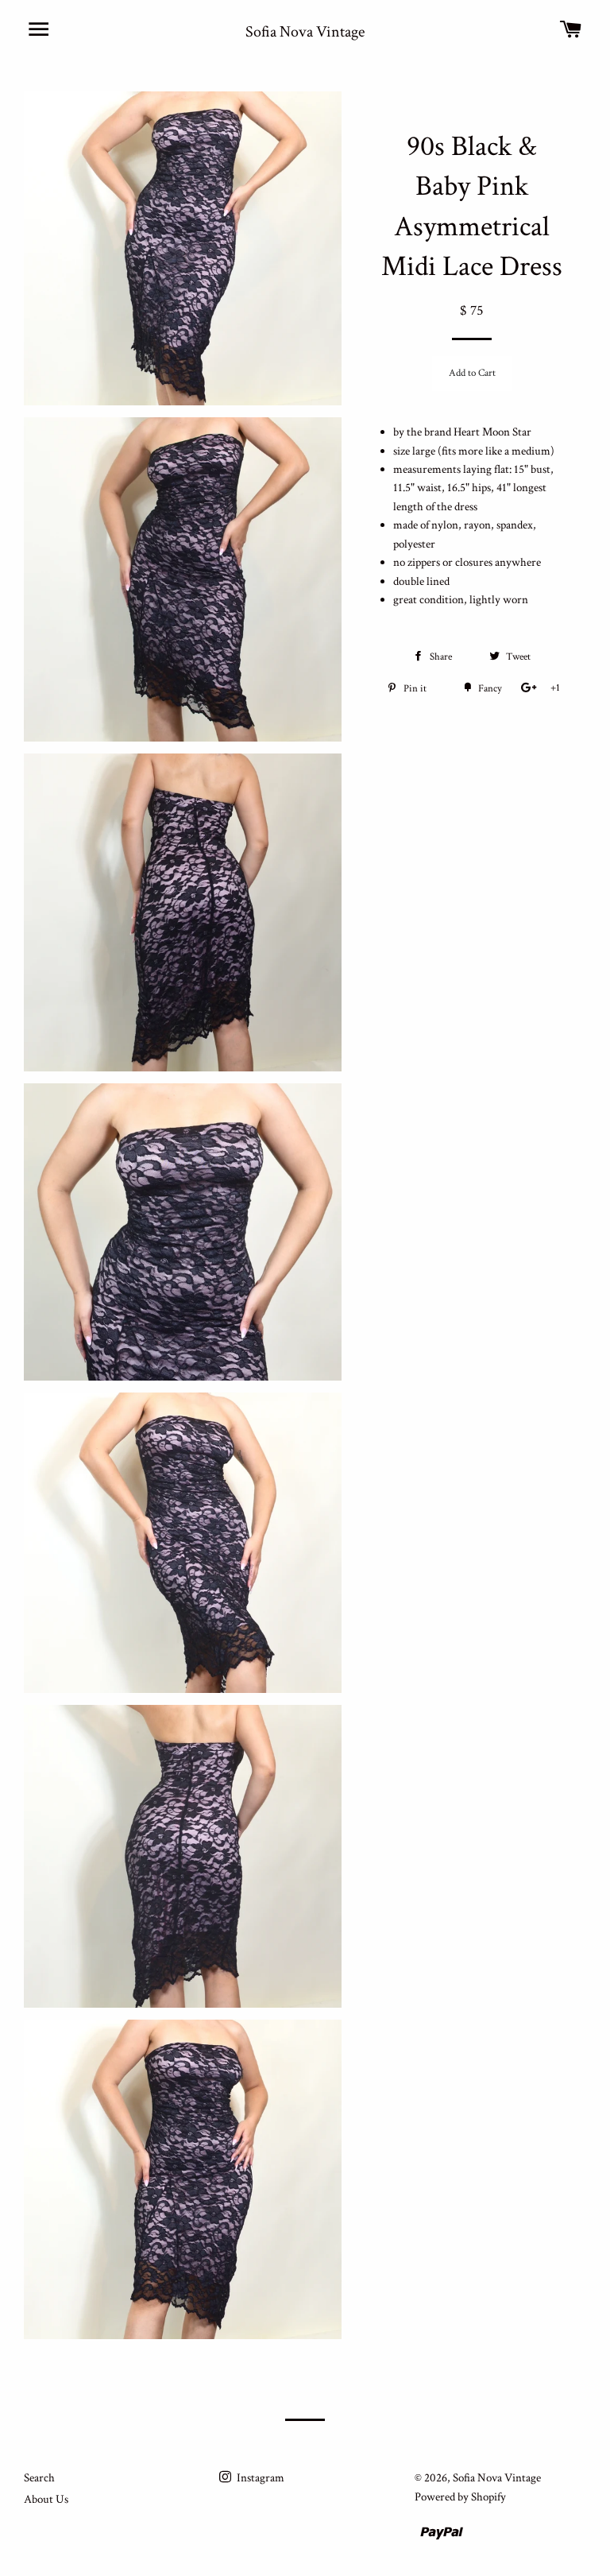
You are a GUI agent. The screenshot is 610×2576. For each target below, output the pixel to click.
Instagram (259, 2478)
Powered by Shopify (460, 2497)
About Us (46, 2499)
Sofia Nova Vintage (305, 32)
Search (39, 2478)
